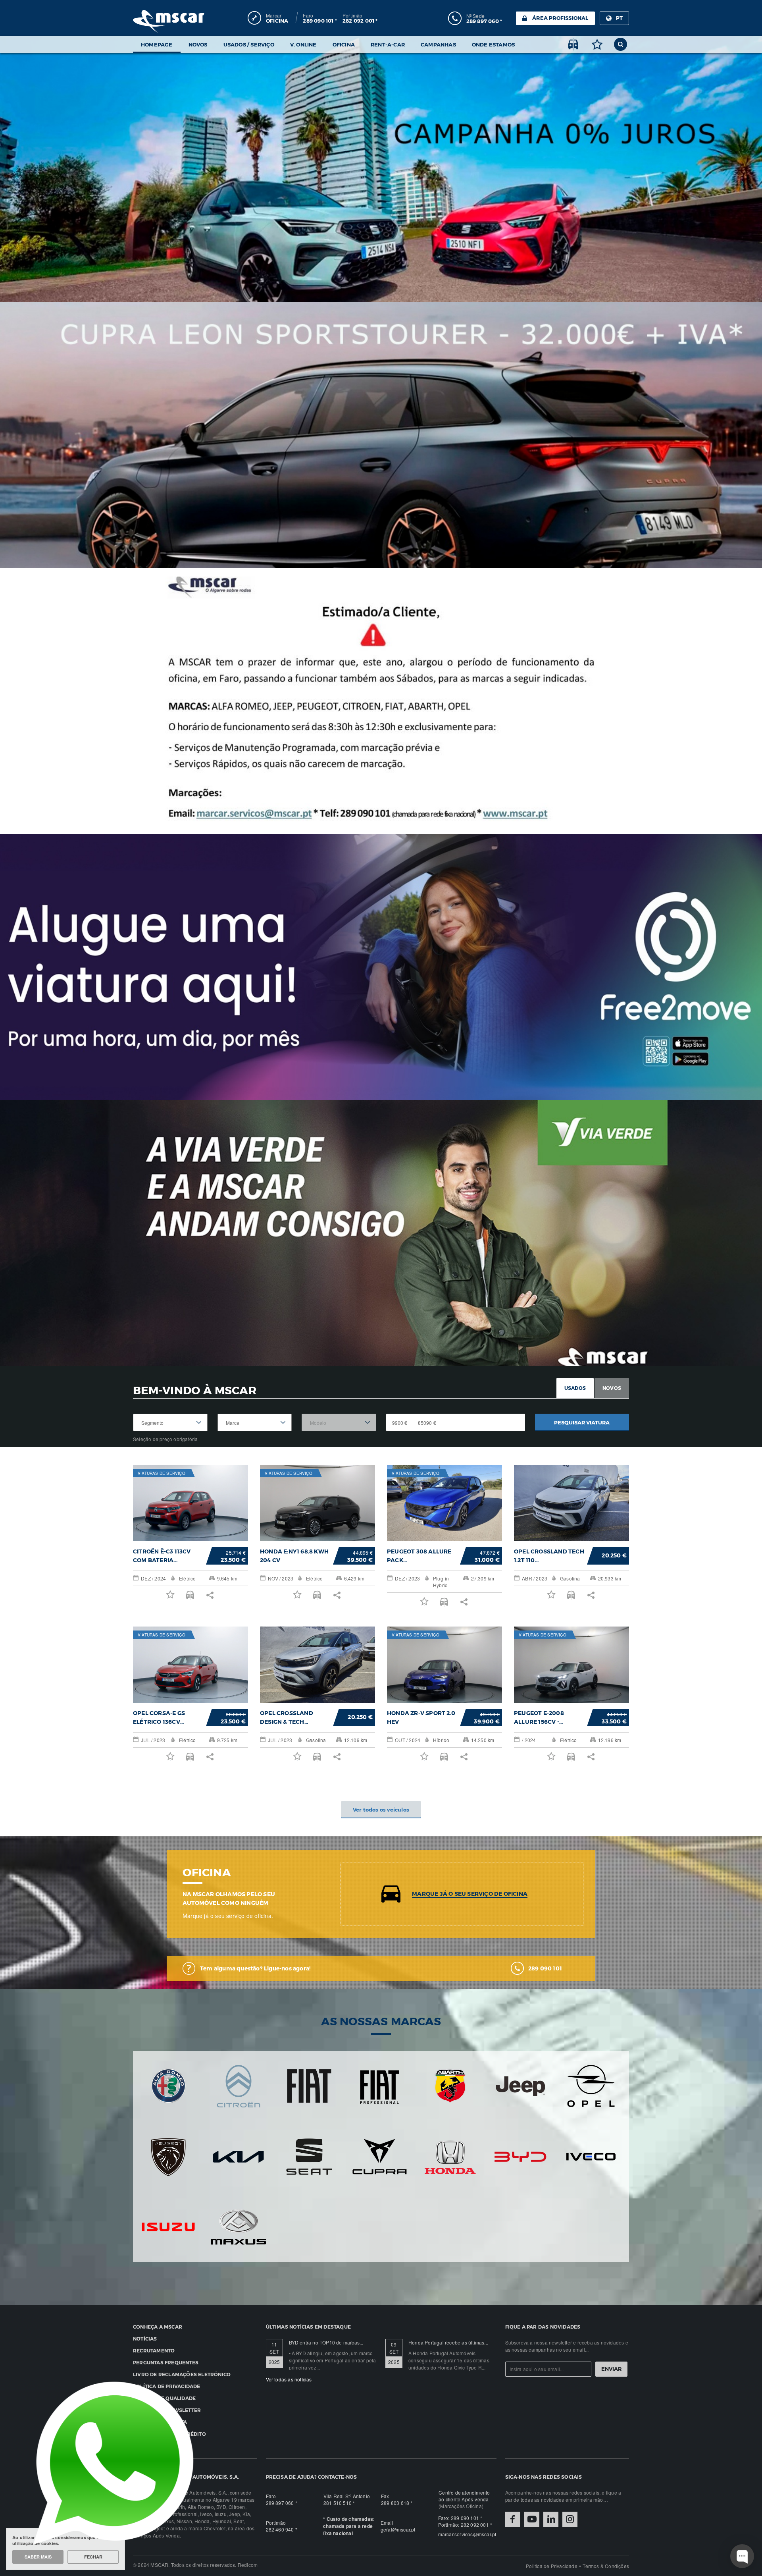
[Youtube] (532, 2519)
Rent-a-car (388, 44)
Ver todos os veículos (381, 1810)
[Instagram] (570, 2519)
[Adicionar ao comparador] (573, 44)
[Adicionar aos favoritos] (597, 44)
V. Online (303, 44)
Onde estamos (493, 44)
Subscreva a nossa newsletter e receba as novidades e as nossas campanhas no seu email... (567, 2346)
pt (619, 18)
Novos (198, 44)
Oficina (344, 44)
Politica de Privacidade (552, 2566)
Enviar (611, 2369)
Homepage (157, 44)
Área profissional (560, 18)
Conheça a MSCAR (158, 2327)
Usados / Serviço (249, 44)
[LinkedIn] (551, 2519)
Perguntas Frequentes (166, 2362)
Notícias (145, 2339)
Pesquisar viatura (582, 1422)
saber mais (38, 2557)
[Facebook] (513, 2519)
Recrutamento (154, 2350)
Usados (575, 1388)
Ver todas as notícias (289, 2379)
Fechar (93, 2557)
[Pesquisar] (621, 44)
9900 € (400, 1423)
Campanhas (438, 44)
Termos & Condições (606, 2566)
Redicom (248, 2565)
